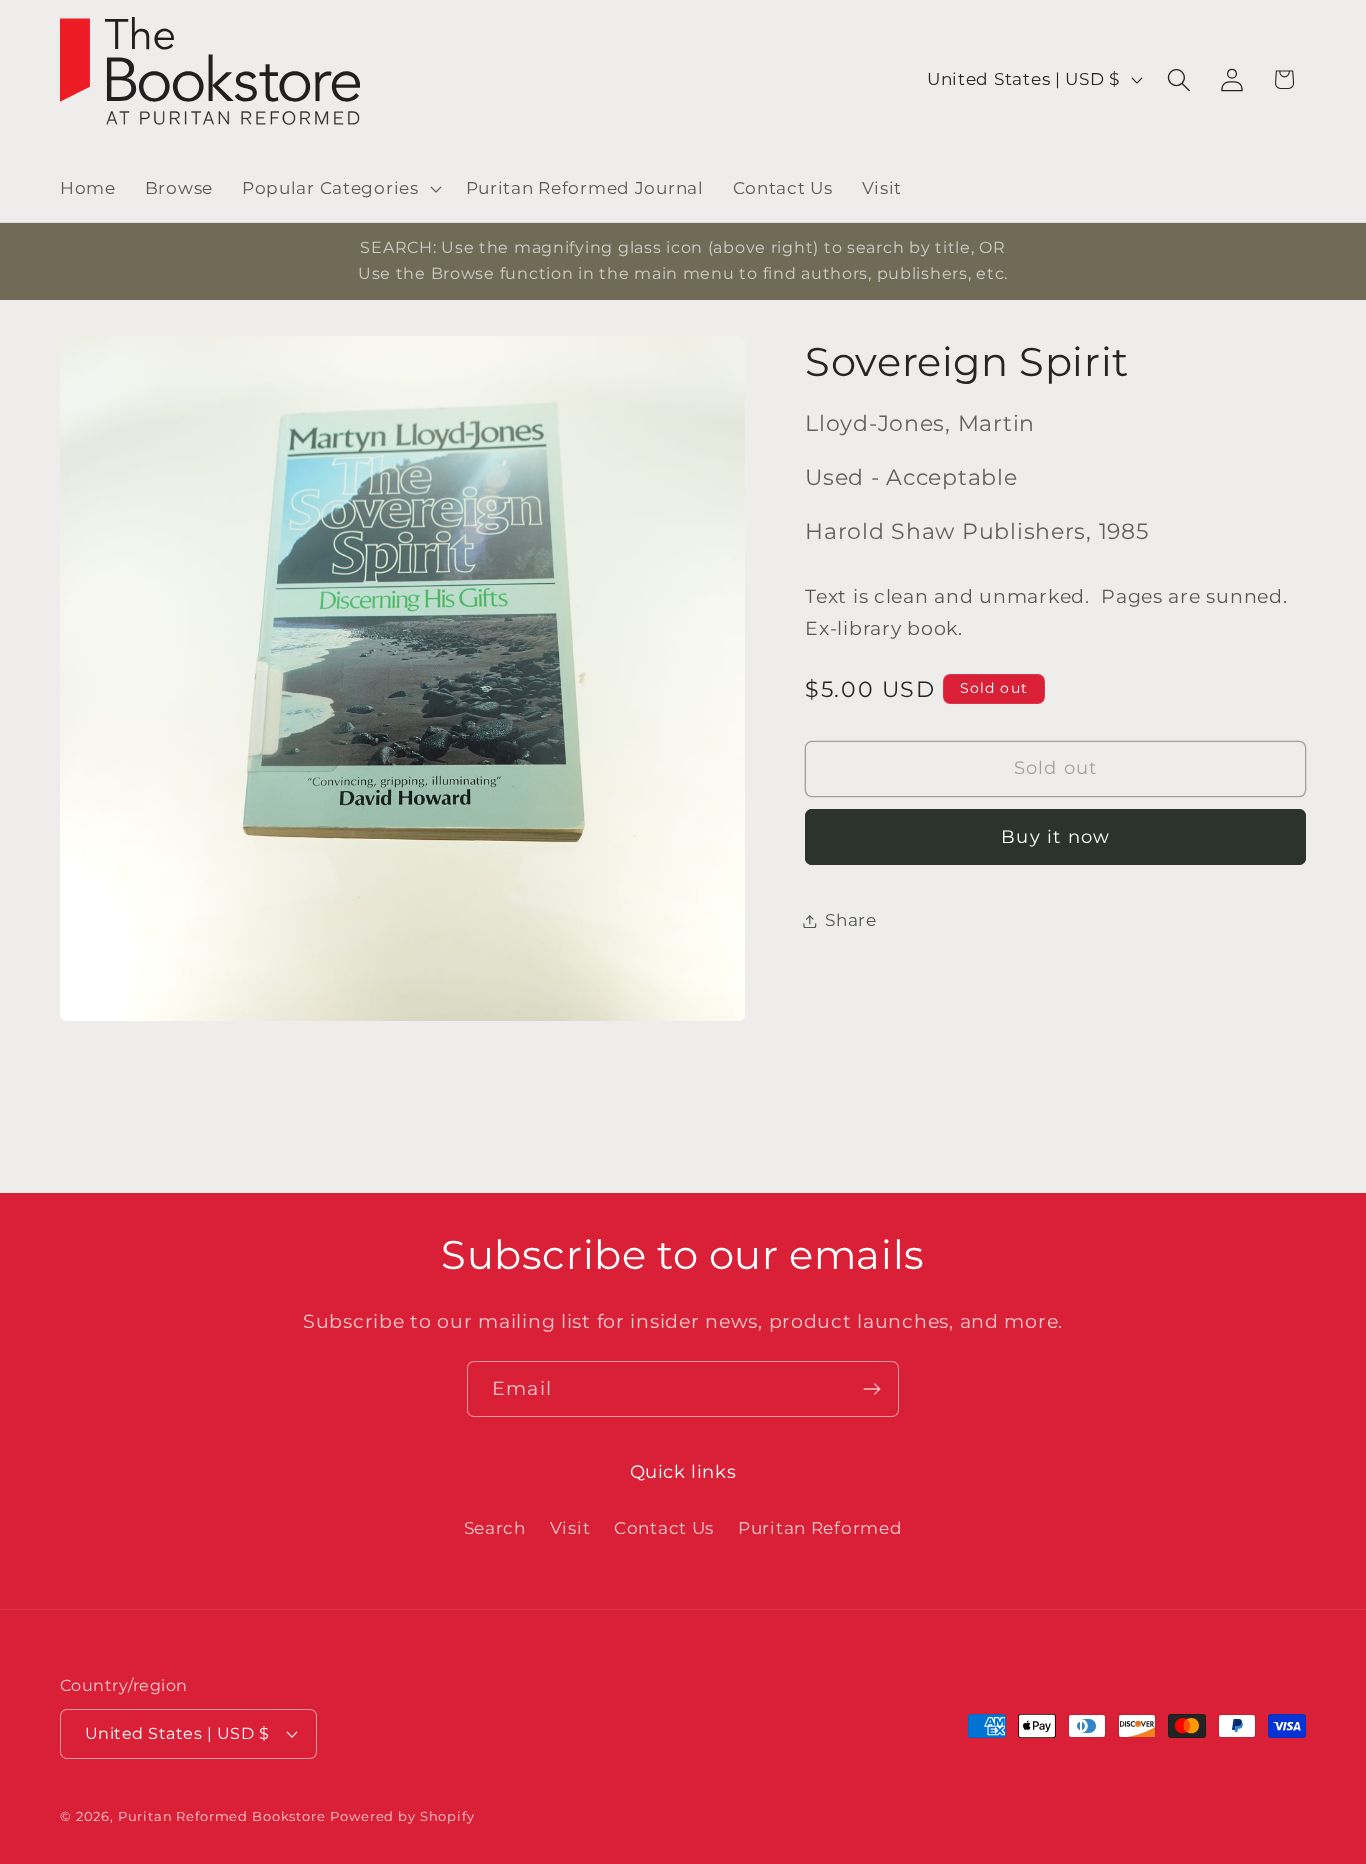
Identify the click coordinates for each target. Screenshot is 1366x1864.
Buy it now (1055, 837)
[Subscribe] (871, 1389)
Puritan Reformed (820, 1528)
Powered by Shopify (402, 1816)
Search (495, 1528)
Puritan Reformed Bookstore (222, 1816)
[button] (339, 189)
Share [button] (851, 920)
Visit (570, 1528)
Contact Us (664, 1528)
